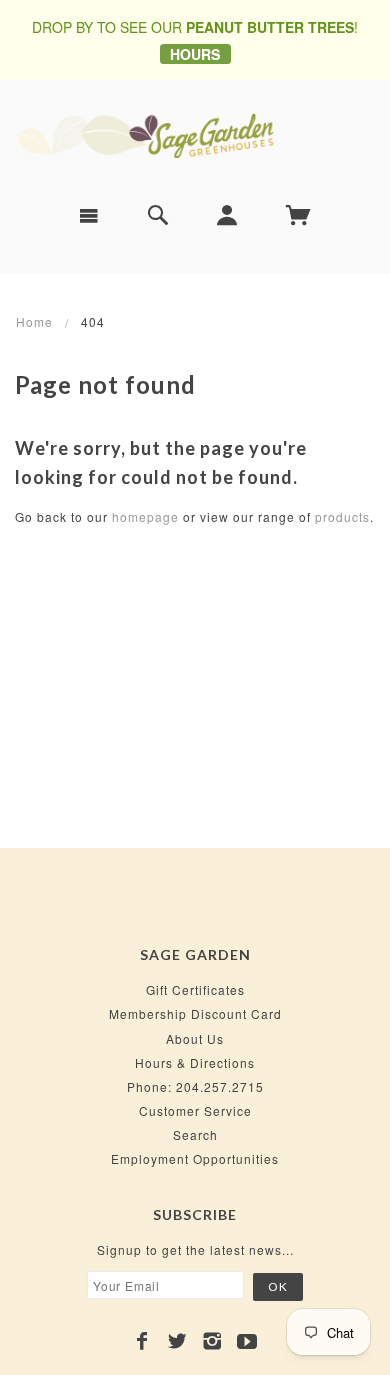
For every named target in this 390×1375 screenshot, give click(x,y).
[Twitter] (177, 1341)
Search (195, 1134)
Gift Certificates (195, 989)
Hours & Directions (195, 1062)
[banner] (195, 134)
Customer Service (195, 1110)
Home (34, 321)
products (342, 516)
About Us (195, 1038)
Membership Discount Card (195, 1013)
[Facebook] (142, 1341)
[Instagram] (212, 1341)
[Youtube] (247, 1341)
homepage (145, 516)
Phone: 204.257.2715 (195, 1086)
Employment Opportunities (195, 1158)
